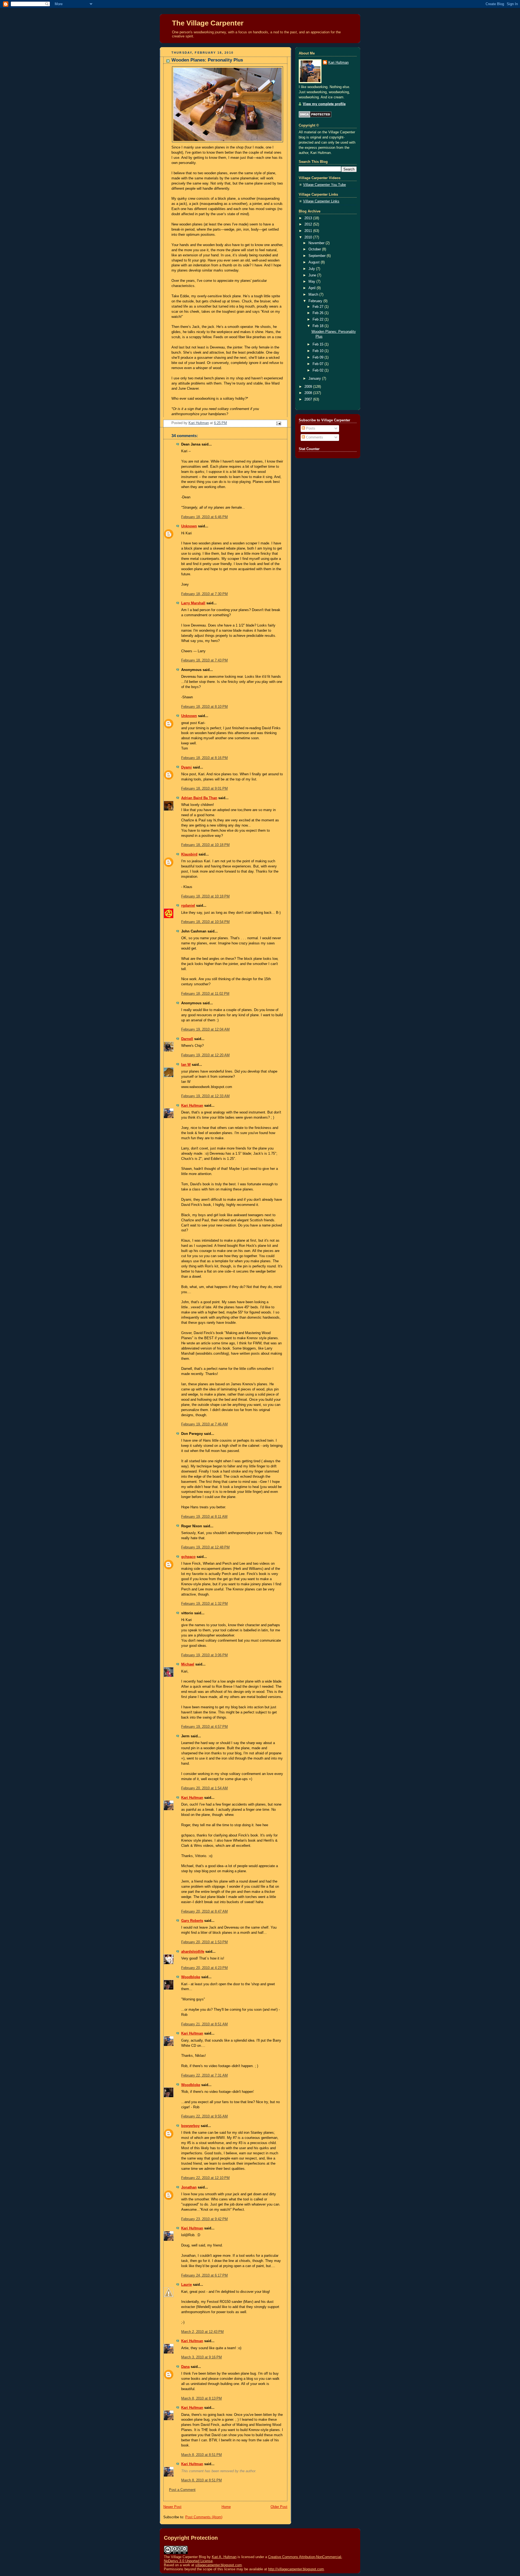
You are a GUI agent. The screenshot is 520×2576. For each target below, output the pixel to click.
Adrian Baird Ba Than (199, 798)
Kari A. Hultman (224, 2557)
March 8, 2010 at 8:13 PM (201, 2399)
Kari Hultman (192, 1106)
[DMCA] (315, 117)
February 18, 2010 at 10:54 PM (205, 922)
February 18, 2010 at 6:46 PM (204, 517)
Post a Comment (182, 2490)
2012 (309, 224)
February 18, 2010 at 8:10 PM (204, 707)
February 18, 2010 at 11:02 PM (205, 994)
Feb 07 (318, 364)
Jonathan (189, 2187)
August (315, 262)
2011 (309, 231)
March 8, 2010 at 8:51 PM (201, 2455)
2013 (309, 218)
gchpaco (188, 1557)
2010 (309, 237)
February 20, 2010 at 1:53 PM (204, 1942)
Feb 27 (318, 307)
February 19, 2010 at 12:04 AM (205, 1029)
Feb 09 (318, 357)
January (315, 379)
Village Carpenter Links (321, 201)
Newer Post (172, 2507)
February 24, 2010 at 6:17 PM (204, 2275)
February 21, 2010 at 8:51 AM (204, 2024)
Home (226, 2507)
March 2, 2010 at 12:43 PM (202, 2332)
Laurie (186, 2285)
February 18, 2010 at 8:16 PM (204, 758)
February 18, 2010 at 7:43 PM (204, 660)
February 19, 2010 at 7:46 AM (204, 1424)
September (318, 256)
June (313, 275)
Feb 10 (318, 351)
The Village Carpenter (208, 23)
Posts (310, 428)
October (315, 249)
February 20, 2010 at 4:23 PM (204, 1968)
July (312, 269)
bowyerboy (190, 2126)
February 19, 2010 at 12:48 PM (205, 1547)
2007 (309, 399)
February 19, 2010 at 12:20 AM (205, 1055)
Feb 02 (318, 370)
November (317, 243)
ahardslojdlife (193, 1952)
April (313, 288)
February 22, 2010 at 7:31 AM (204, 2075)
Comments (314, 437)
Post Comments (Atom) (204, 2517)
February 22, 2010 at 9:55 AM (204, 2116)
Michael (188, 1664)
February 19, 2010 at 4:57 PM (204, 1727)
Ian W (186, 1065)
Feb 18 (318, 326)
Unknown (189, 526)
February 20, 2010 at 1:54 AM (204, 1788)
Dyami (186, 767)
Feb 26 (318, 313)
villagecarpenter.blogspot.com (219, 2565)
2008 (309, 393)
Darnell (187, 1039)
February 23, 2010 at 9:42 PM (204, 2219)
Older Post (279, 2507)
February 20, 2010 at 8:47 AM (204, 1912)
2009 (309, 387)
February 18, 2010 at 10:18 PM (205, 845)
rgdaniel (188, 906)
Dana (185, 2367)
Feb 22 (318, 319)
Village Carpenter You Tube (324, 185)
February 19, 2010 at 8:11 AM (204, 1517)
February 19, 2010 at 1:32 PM (204, 1604)
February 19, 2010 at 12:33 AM (205, 1096)
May (312, 282)
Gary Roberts (192, 1921)
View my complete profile (324, 104)
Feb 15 (318, 344)
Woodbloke (191, 1977)
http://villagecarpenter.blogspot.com (296, 2569)
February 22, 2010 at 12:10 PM (205, 2178)
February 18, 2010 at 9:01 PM (204, 789)
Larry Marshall (193, 603)
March (314, 295)
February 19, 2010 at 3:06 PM (204, 1655)
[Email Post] (278, 423)
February (316, 301)
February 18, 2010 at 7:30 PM (204, 594)
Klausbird (189, 854)
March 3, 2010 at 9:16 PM (201, 2357)
